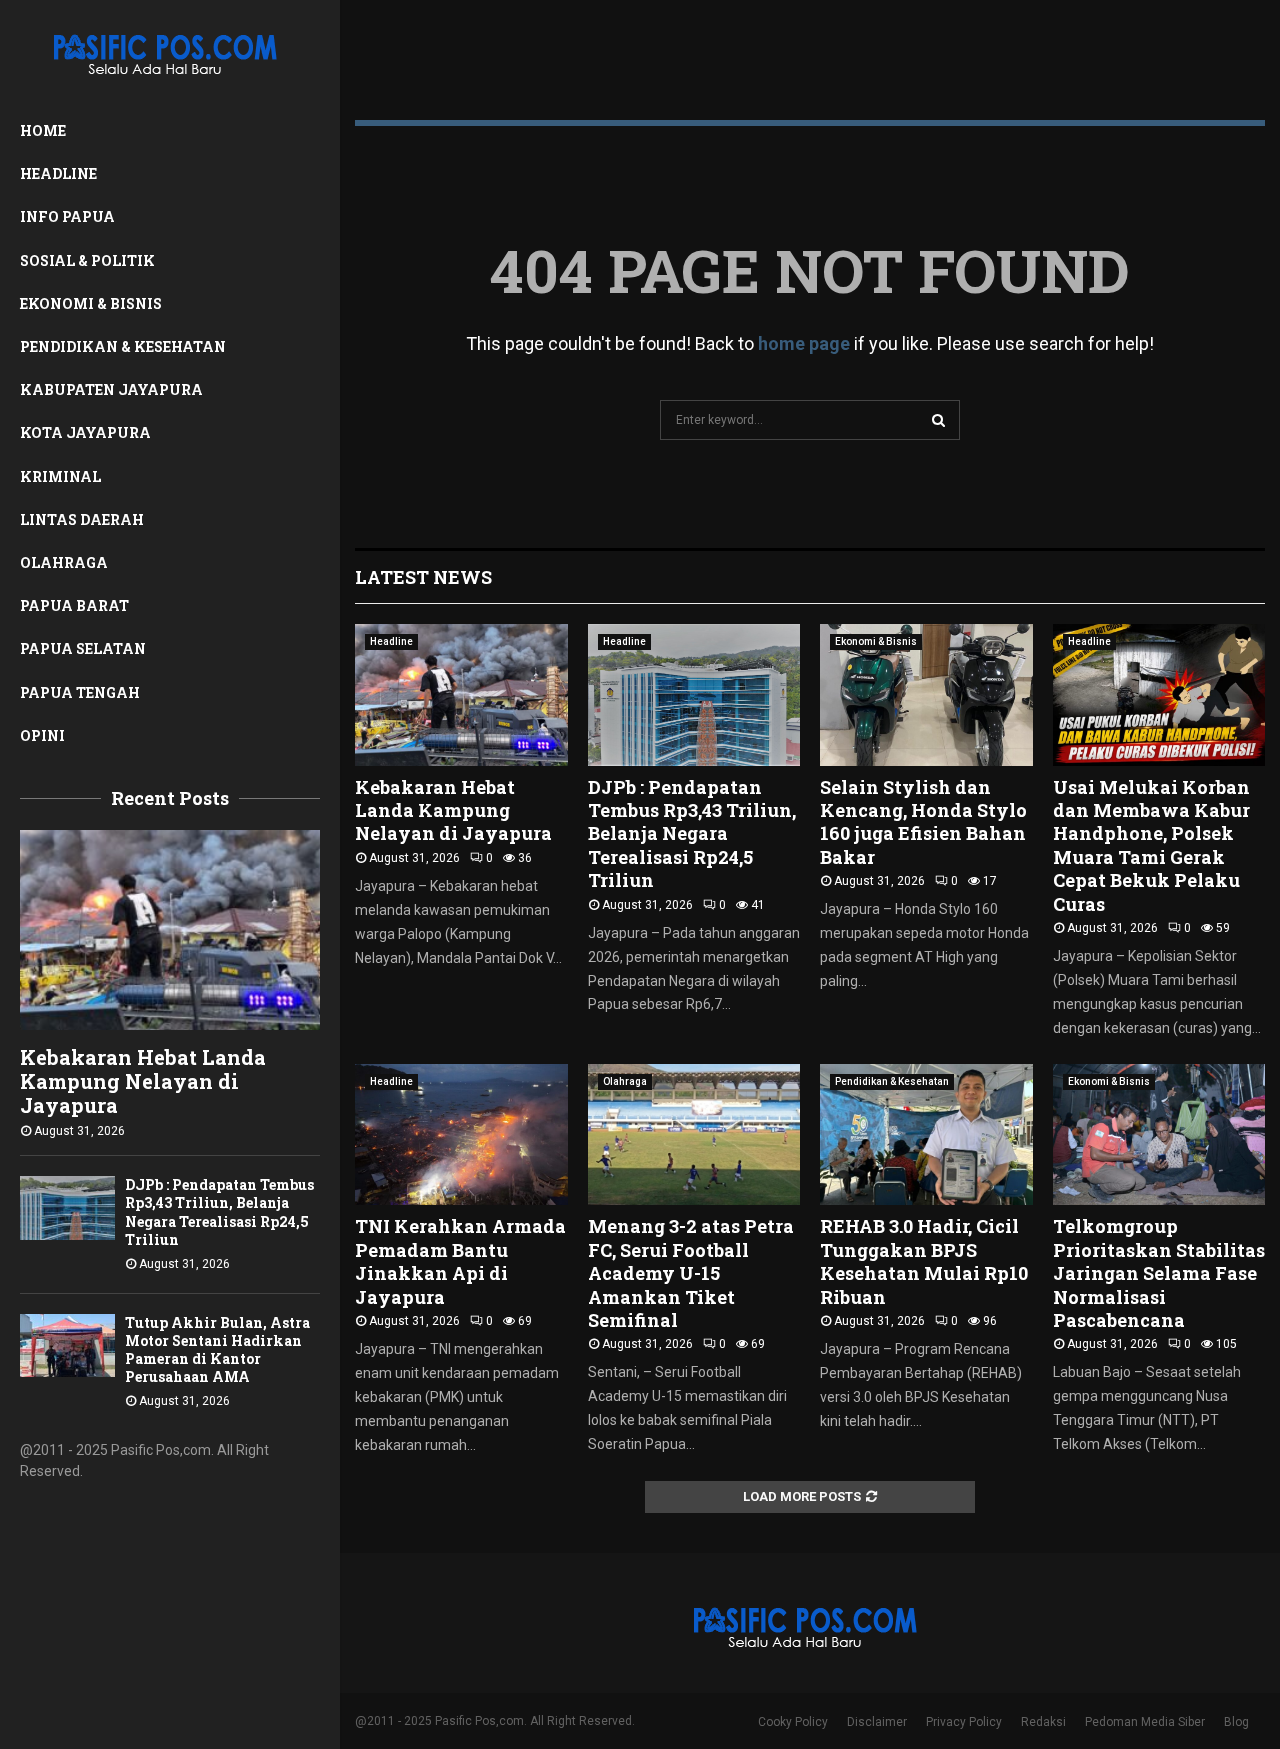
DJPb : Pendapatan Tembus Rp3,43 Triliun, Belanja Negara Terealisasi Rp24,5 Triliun (219, 1211)
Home (43, 130)
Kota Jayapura (85, 432)
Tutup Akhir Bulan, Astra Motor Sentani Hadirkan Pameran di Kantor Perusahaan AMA (217, 1349)
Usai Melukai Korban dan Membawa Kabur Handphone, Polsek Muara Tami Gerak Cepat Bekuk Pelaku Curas (1151, 845)
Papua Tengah (80, 692)
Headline (58, 173)
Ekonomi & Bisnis (91, 303)
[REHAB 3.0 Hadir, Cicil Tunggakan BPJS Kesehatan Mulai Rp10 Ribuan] (926, 1135)
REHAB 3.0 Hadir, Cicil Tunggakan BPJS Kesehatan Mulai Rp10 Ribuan (924, 1261)
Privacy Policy (964, 1722)
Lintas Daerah (82, 519)
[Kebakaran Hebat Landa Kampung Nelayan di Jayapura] (170, 930)
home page (804, 343)
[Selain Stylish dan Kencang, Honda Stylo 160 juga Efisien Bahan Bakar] (926, 695)
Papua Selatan (83, 648)
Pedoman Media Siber (1145, 1722)
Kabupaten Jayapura (111, 389)
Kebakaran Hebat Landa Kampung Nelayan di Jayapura (143, 1081)
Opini (42, 735)
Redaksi (1043, 1722)
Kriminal (60, 476)
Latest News (423, 577)
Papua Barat (74, 605)
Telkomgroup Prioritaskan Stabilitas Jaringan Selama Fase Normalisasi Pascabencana (1159, 1273)
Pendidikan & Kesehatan (123, 346)
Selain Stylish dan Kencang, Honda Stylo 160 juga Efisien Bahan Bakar (923, 822)
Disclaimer (877, 1722)
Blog (1236, 1722)
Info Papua (67, 216)
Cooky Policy (793, 1722)
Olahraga (64, 562)
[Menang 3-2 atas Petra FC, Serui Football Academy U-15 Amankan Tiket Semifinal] (694, 1135)
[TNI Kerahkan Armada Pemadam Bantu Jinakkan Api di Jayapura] (461, 1135)
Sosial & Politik (87, 260)
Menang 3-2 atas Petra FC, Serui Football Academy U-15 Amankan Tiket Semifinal (691, 1273)
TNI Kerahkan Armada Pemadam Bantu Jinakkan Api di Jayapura (460, 1261)
